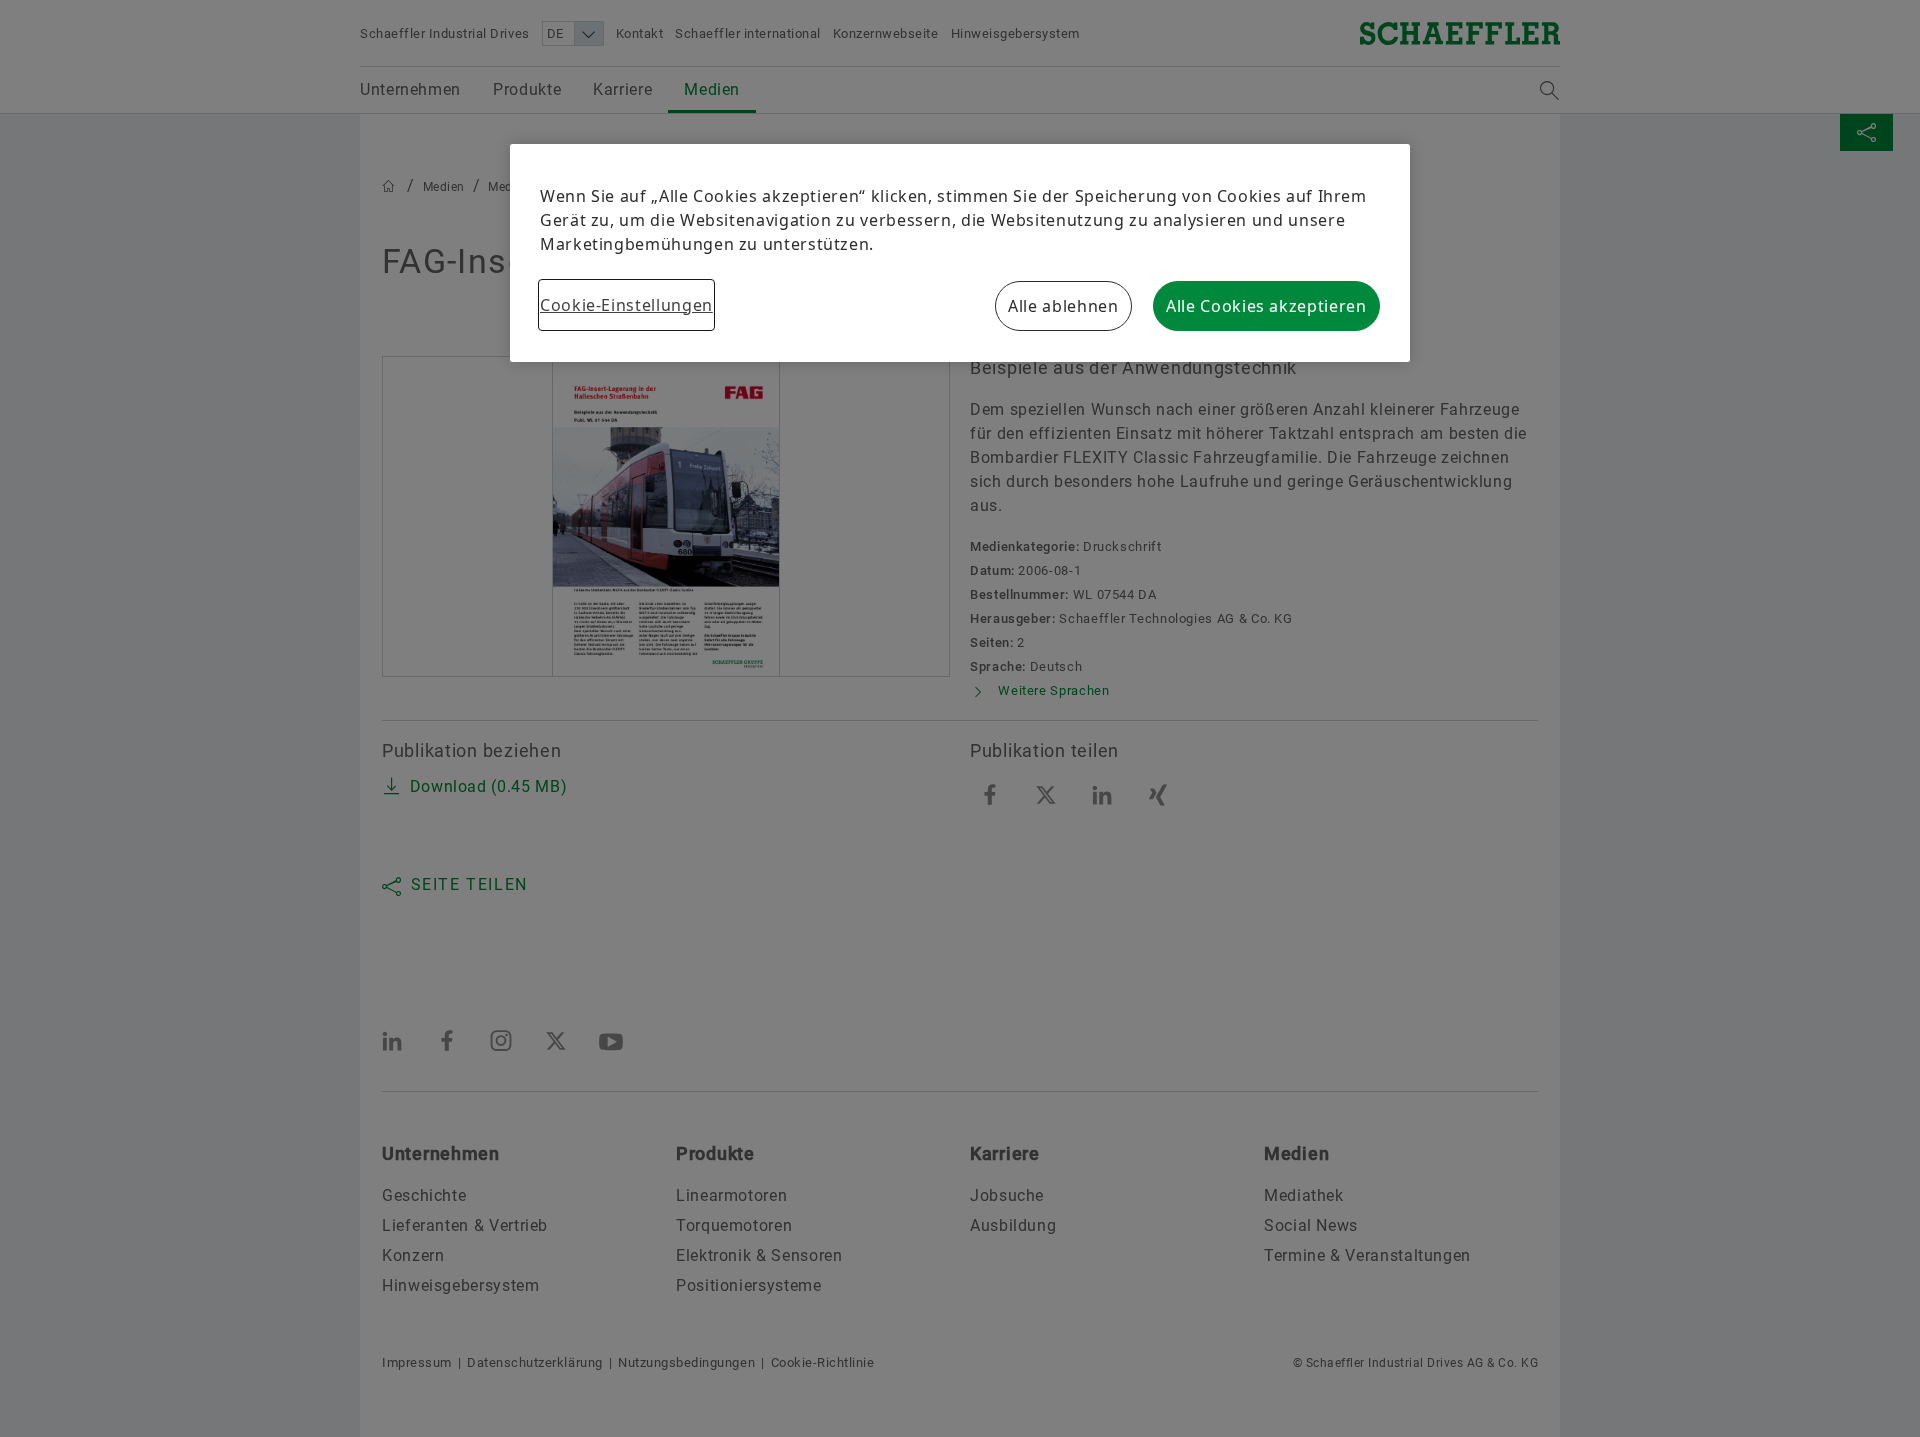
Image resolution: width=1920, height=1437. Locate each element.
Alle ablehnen (1063, 306)
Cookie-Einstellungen (626, 305)
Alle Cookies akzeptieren (1266, 306)
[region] (960, 253)
